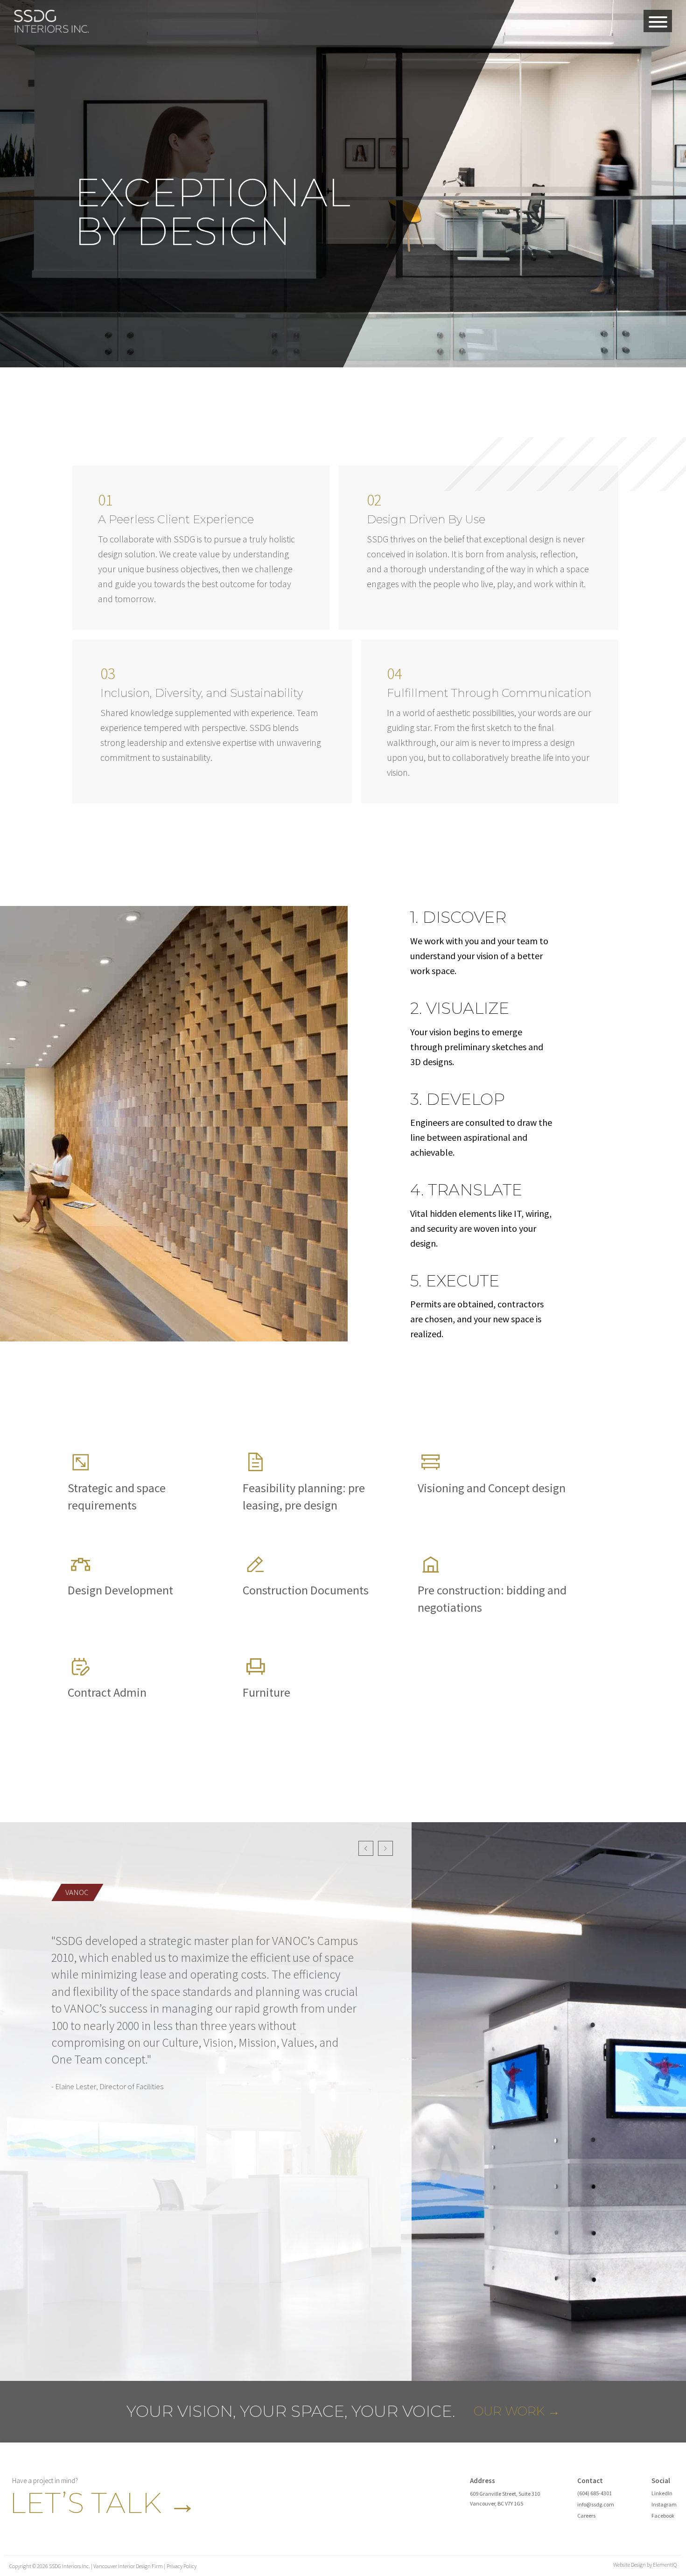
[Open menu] (658, 22)
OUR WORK (517, 2411)
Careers (586, 2516)
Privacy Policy (182, 2566)
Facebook (663, 2516)
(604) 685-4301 (595, 2493)
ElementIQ (665, 2565)
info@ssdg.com (596, 2504)
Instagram (664, 2504)
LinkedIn (662, 2493)
